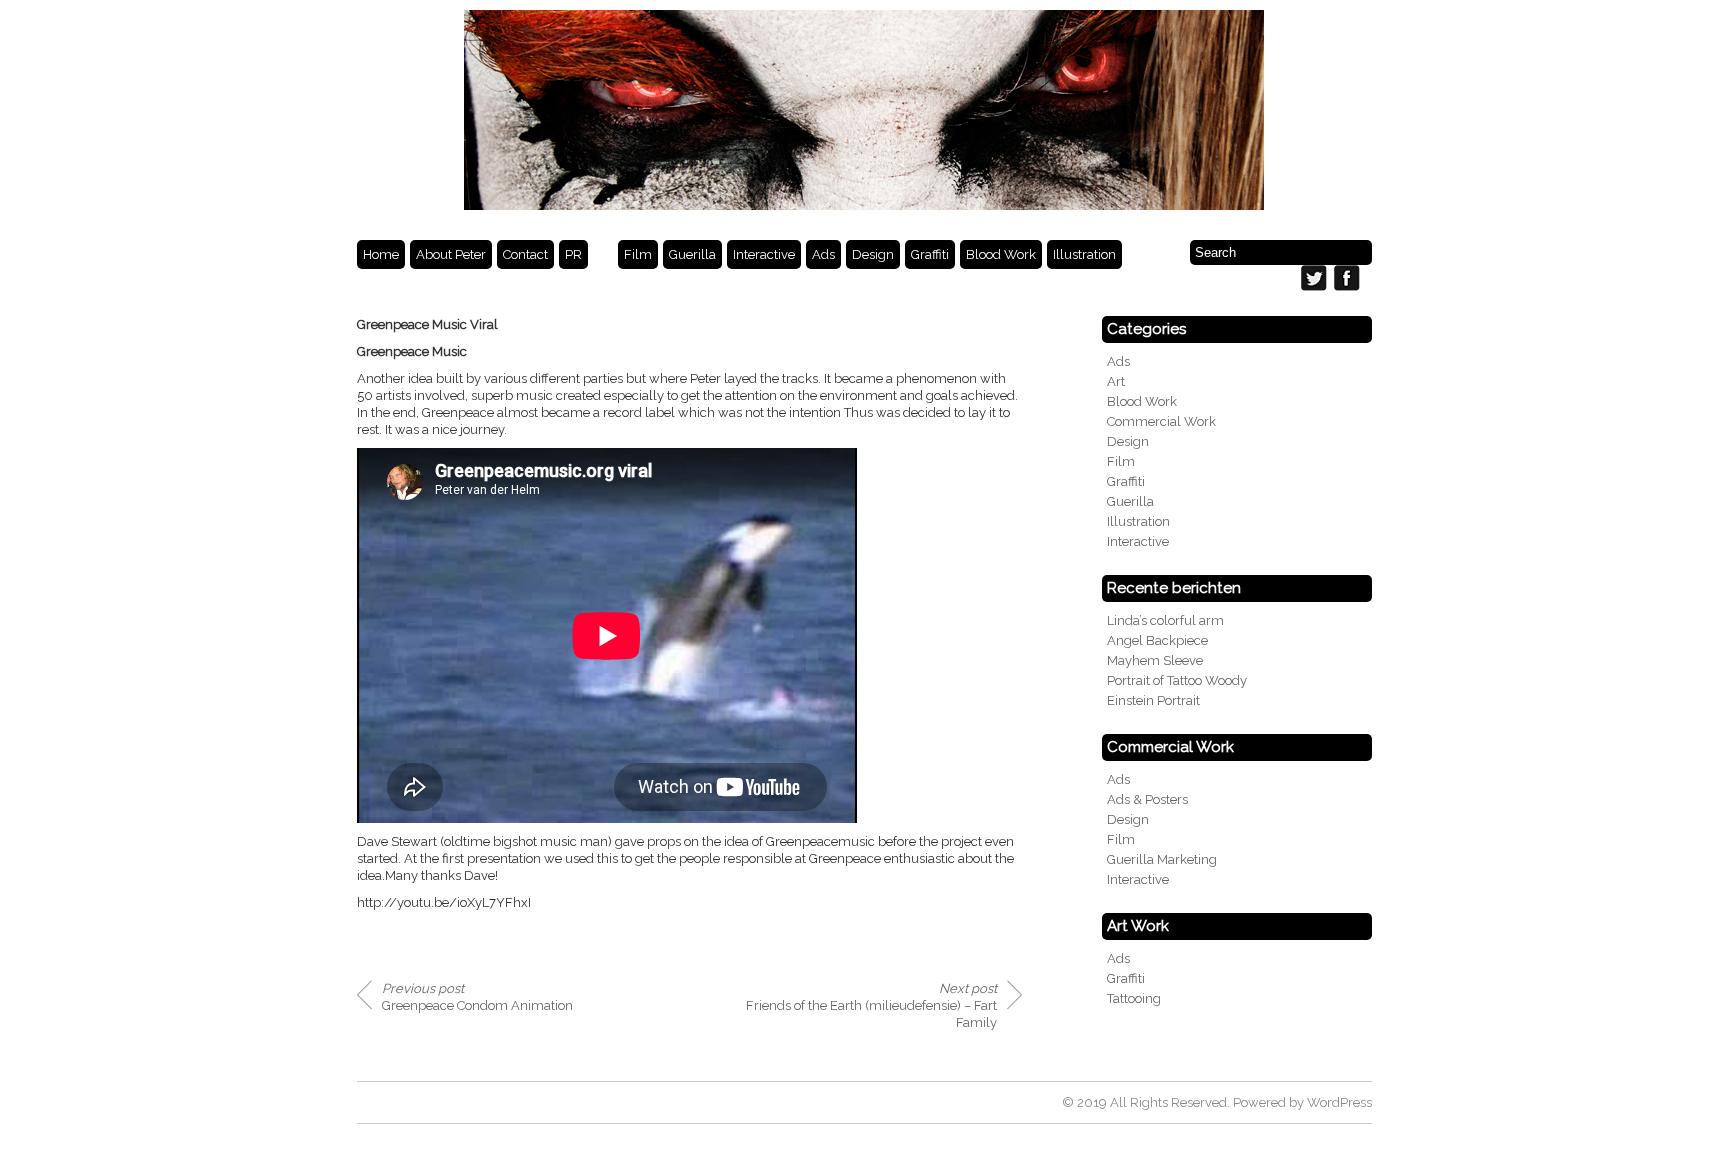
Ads (823, 254)
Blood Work (1001, 254)
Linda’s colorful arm (1165, 620)
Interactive (764, 254)
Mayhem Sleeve (1155, 660)
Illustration (1084, 254)
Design (873, 254)
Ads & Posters (1147, 799)
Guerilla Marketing (1162, 859)
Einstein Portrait (1153, 700)
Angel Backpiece (1157, 640)
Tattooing (1134, 998)
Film (638, 254)
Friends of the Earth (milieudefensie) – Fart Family (871, 1005)
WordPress (1339, 1102)
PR (573, 254)
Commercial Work (1161, 421)
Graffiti (930, 254)
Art (1116, 381)
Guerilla (692, 254)
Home (381, 254)
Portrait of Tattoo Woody (1177, 680)
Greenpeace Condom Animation (477, 997)
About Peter (451, 254)
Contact (525, 254)
